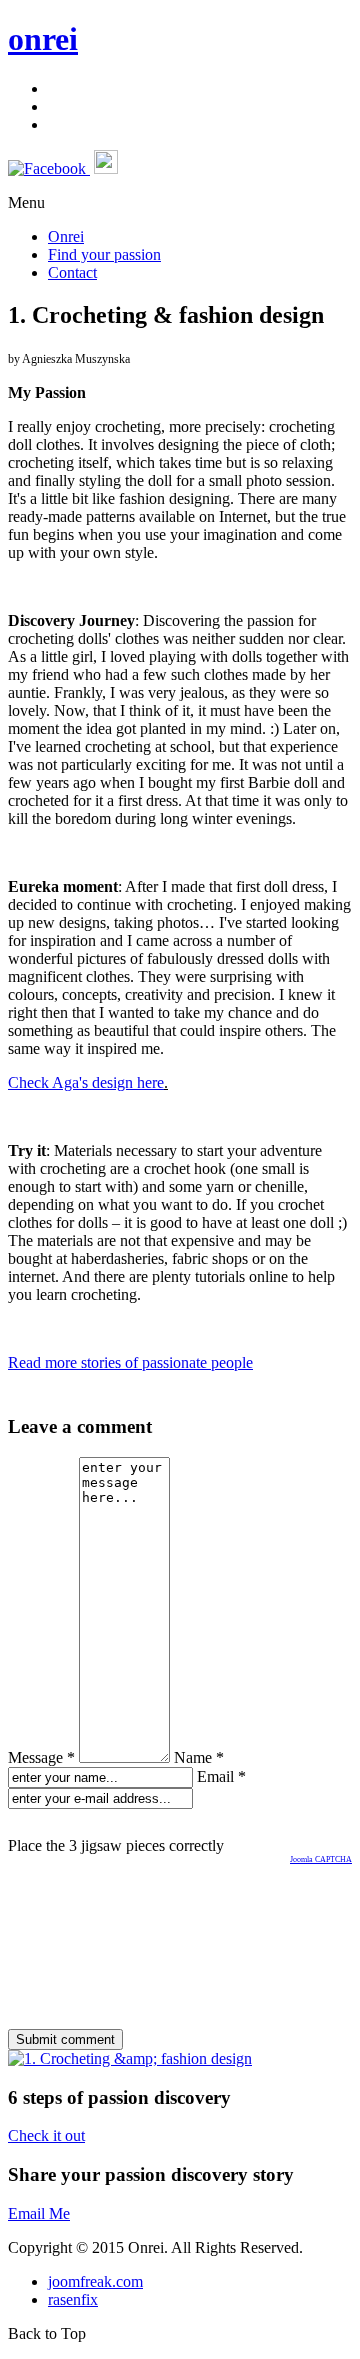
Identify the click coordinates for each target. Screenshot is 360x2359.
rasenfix (73, 2299)
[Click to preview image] (130, 2058)
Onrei (66, 236)
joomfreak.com (95, 2281)
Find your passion (104, 254)
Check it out (46, 2135)
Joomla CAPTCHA (321, 1859)
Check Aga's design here (86, 1082)
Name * (199, 1757)
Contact (72, 272)
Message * (41, 1757)
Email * (221, 1776)
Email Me (39, 2213)
